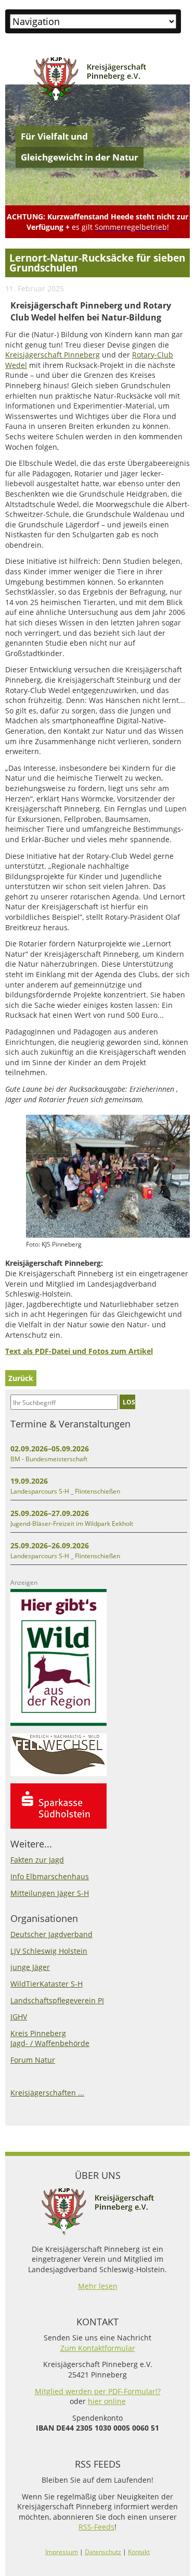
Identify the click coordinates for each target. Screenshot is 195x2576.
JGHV (19, 2017)
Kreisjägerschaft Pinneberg (53, 355)
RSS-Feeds (96, 2527)
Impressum (62, 2552)
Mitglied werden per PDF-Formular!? (98, 2391)
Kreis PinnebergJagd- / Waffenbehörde (50, 2038)
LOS (129, 1402)
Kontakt (139, 2552)
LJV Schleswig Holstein (49, 1951)
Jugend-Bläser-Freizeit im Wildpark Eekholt (72, 1524)
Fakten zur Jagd (37, 1860)
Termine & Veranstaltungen (70, 1424)
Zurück (21, 1378)
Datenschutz (103, 2552)
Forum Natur (33, 2060)
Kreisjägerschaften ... (47, 2093)
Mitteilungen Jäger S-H (50, 1893)
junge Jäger (30, 1967)
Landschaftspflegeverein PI (57, 2000)
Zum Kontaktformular (98, 2348)
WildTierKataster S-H (47, 1984)
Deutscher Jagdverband (51, 1934)
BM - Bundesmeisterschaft (49, 1459)
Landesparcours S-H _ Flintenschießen (65, 1491)
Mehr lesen (98, 2286)
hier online (107, 2401)
